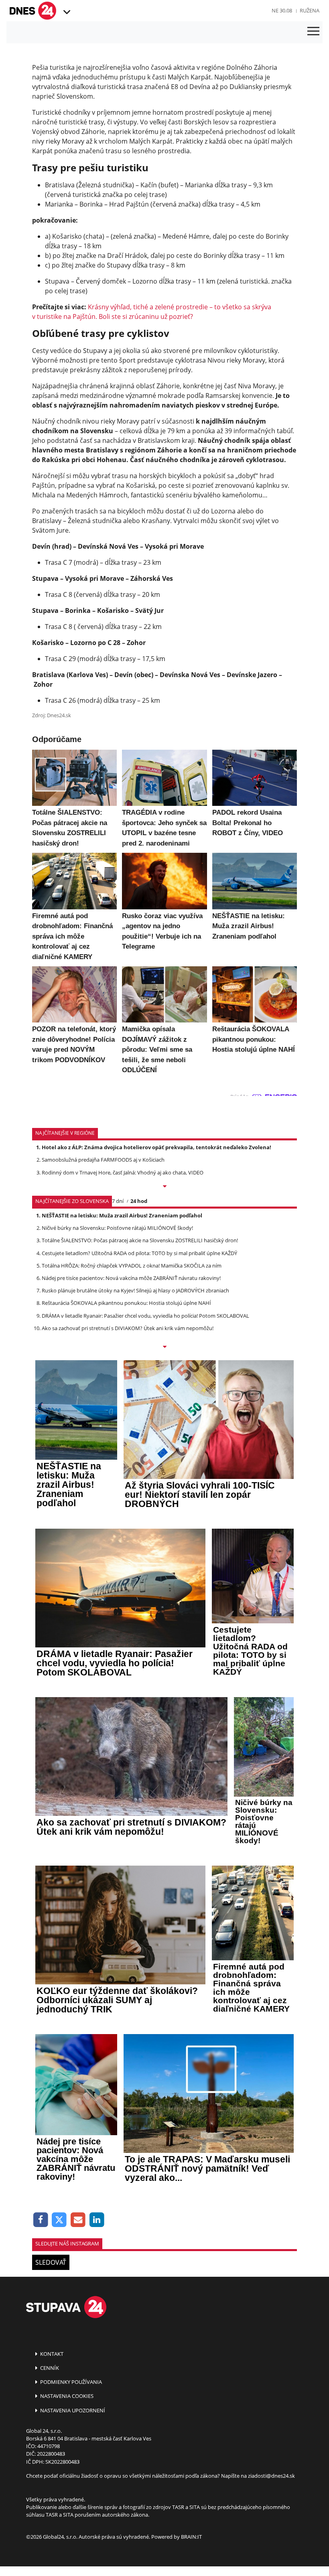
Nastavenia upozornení (72, 2410)
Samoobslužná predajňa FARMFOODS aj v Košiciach (103, 1160)
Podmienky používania (70, 2382)
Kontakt (51, 2354)
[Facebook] (41, 2220)
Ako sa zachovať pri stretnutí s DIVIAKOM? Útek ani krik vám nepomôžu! (128, 1328)
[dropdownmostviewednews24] (164, 1347)
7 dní (118, 1201)
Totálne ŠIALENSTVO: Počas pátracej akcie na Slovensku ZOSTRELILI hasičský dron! (140, 1240)
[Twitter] (60, 2220)
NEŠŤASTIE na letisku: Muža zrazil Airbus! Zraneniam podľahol (122, 1215)
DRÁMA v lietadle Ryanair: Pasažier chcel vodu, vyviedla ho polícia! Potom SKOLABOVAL (145, 1316)
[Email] (78, 2220)
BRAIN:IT (191, 2537)
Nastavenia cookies (66, 2396)
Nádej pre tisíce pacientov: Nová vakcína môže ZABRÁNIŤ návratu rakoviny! (131, 1278)
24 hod (139, 1201)
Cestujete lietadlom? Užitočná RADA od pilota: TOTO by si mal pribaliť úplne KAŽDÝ (139, 1253)
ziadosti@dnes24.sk (271, 2476)
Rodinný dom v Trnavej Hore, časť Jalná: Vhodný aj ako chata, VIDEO (123, 1172)
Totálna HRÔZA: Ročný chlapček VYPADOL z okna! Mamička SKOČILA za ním (132, 1266)
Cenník (49, 2368)
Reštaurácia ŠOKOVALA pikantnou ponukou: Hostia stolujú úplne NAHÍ (126, 1303)
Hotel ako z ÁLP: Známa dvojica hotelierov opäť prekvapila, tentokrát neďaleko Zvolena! (156, 1147)
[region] (66, 12)
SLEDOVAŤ (51, 2262)
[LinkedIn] (97, 2220)
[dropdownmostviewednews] (164, 1187)
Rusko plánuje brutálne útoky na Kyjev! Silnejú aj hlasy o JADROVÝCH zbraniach (135, 1290)
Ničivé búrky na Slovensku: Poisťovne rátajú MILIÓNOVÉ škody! (117, 1228)
